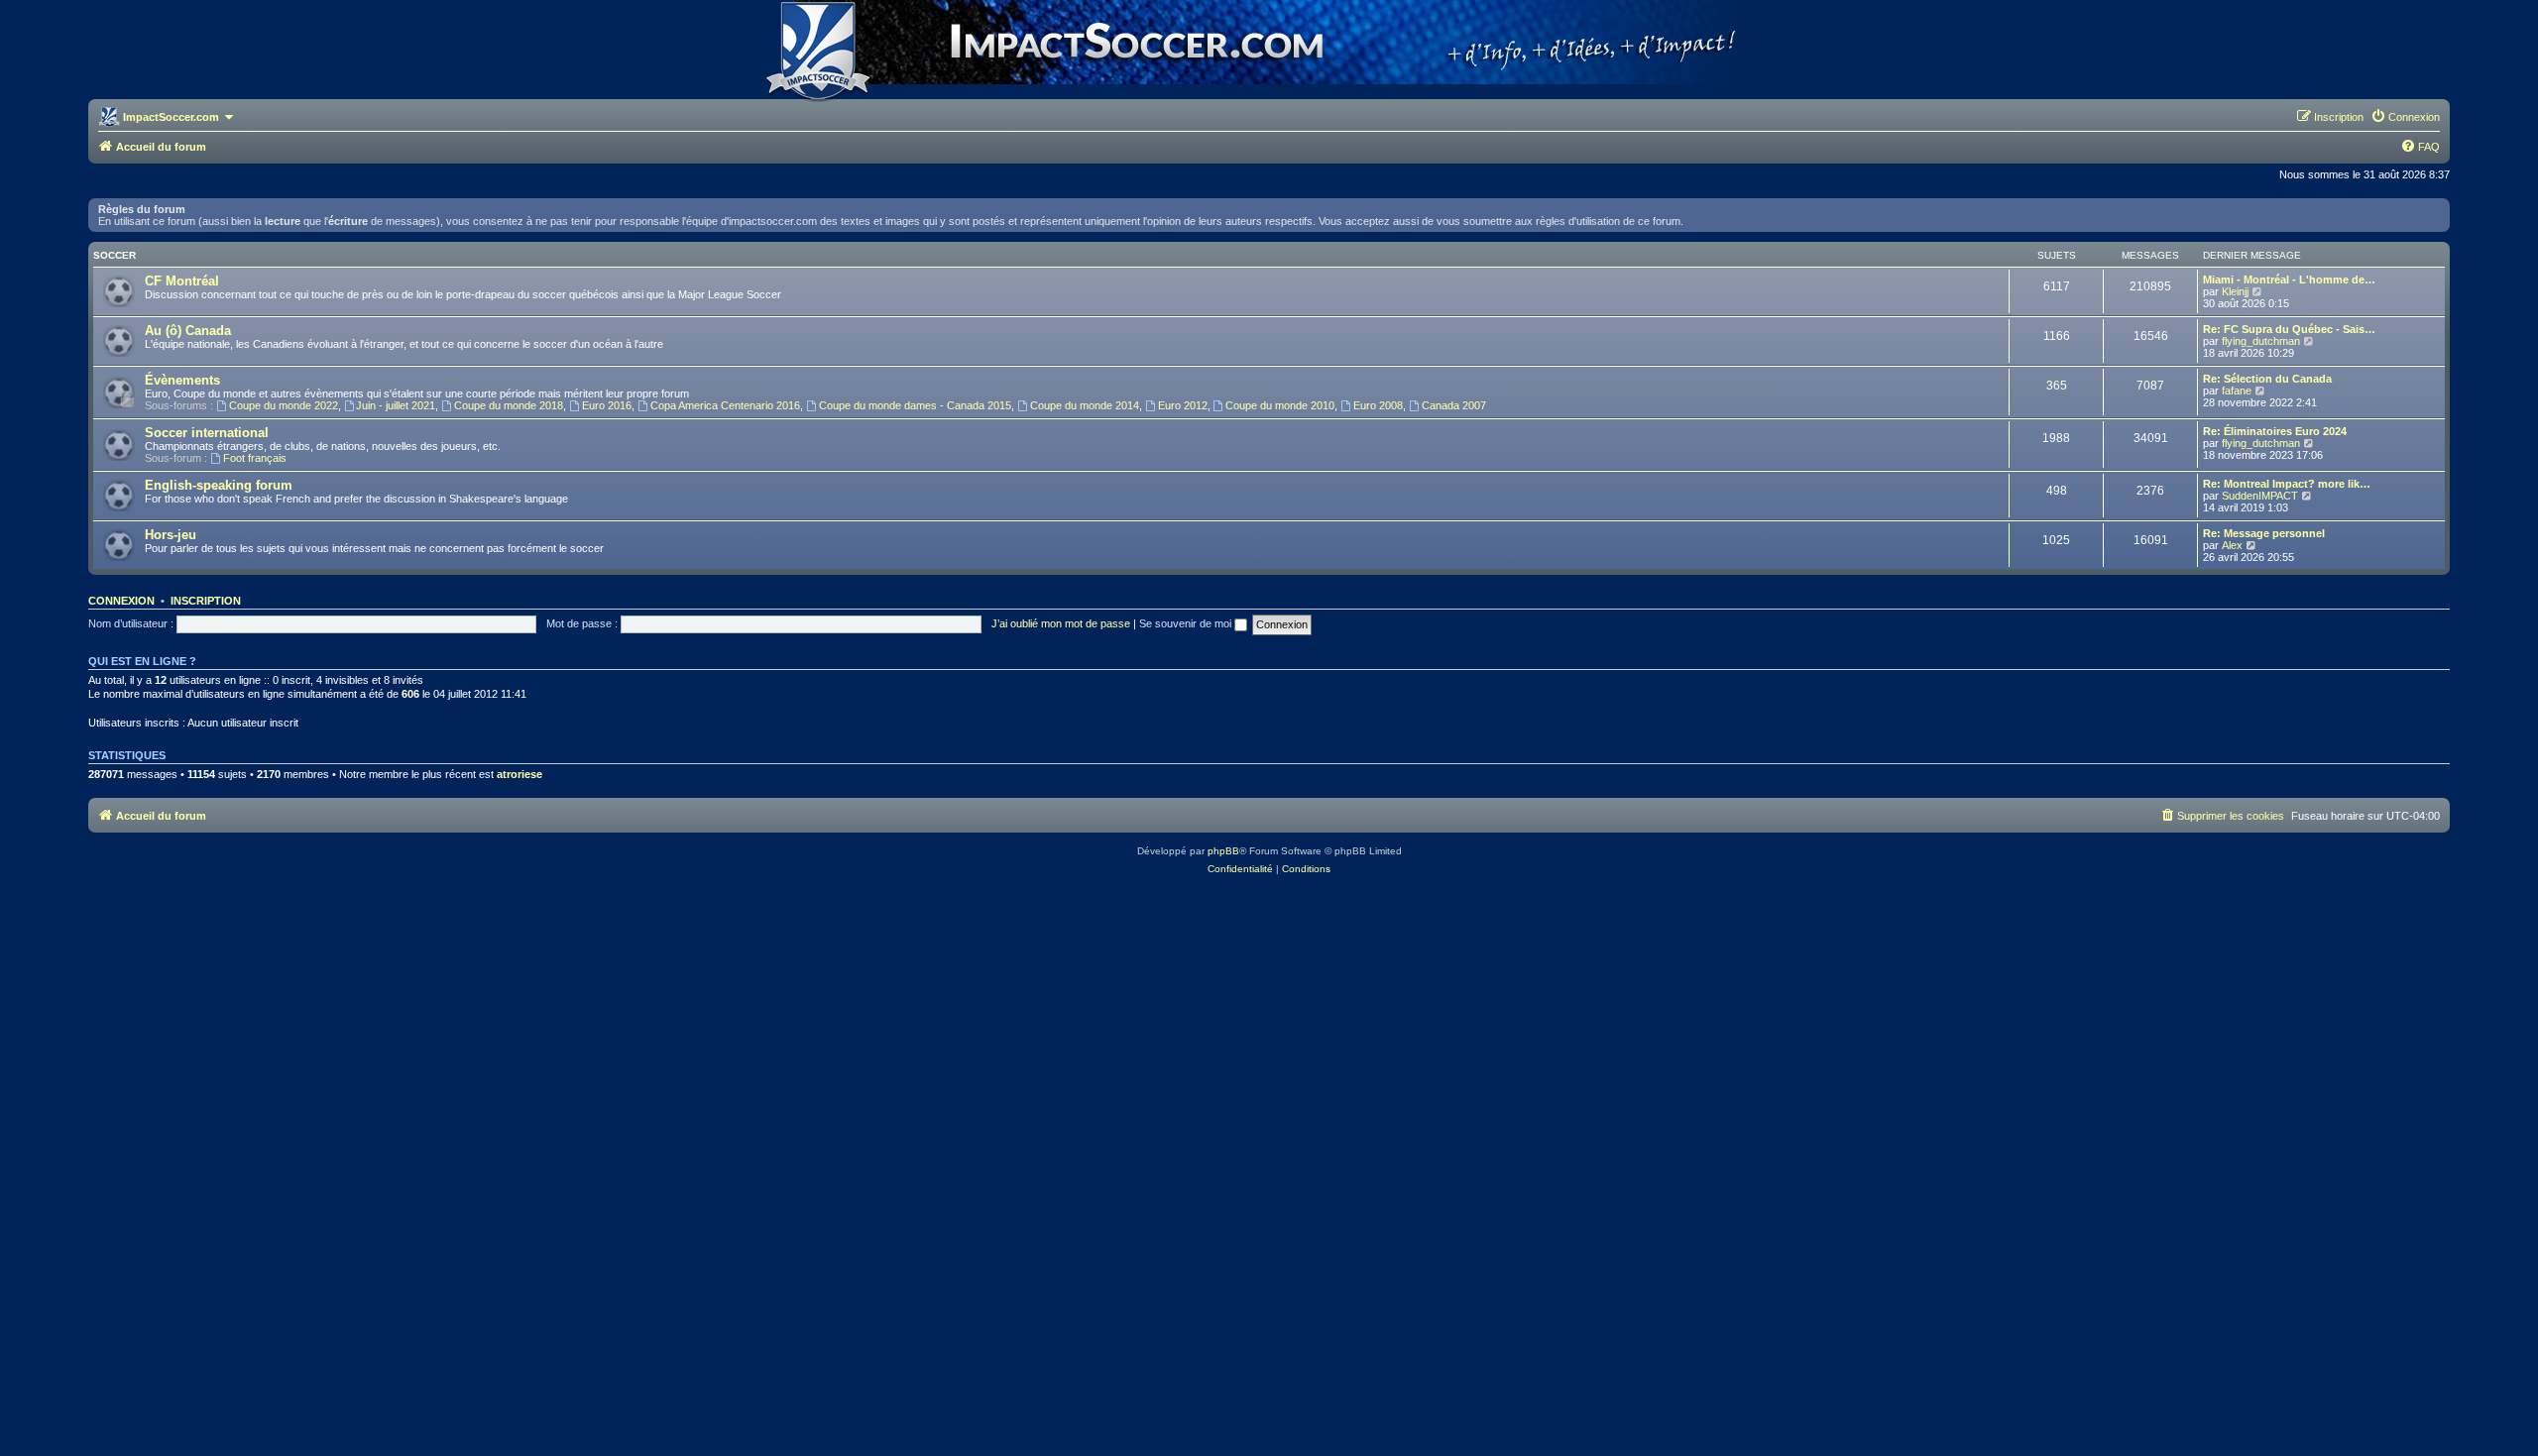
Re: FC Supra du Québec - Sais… (2289, 329)
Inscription (206, 601)
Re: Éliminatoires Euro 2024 (2275, 431)
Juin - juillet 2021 (396, 405)
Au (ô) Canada (188, 331)
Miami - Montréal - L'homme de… (2289, 280)
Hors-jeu (171, 535)
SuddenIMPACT (2260, 496)
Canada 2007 (1454, 405)
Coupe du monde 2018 (509, 405)
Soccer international (207, 433)
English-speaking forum (219, 485)
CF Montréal (182, 281)
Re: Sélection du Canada (2267, 379)
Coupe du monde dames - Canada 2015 (915, 405)
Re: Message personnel (2264, 533)
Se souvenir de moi (1187, 623)
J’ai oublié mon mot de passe (1061, 623)
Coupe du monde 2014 (1085, 405)
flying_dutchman (2261, 341)
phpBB (1223, 851)
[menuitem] (2405, 117)
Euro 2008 (1378, 405)
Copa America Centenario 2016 (725, 405)
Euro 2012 (1183, 405)
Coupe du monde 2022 (284, 405)
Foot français (255, 458)
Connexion (121, 601)
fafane (2237, 391)
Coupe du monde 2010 (1280, 405)
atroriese (519, 774)
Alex (2232, 545)
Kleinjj (2235, 291)
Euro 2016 (607, 405)
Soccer (115, 255)
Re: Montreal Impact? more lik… (2287, 484)
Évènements (182, 380)
